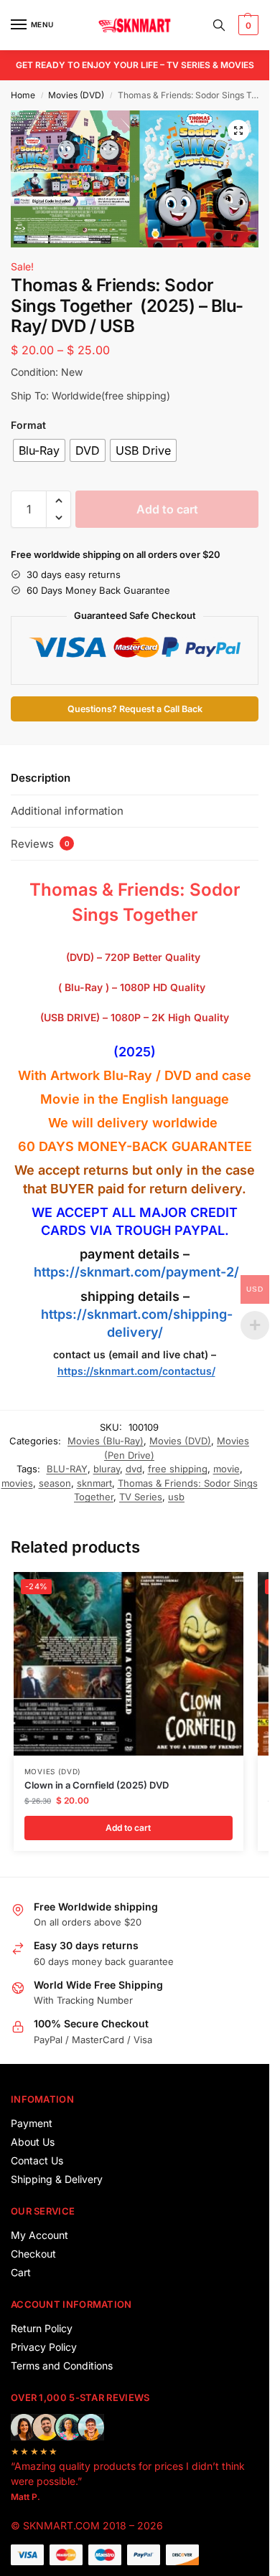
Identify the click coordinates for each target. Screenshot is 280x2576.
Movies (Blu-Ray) (106, 1441)
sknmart (94, 1483)
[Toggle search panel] (219, 25)
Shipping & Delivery (57, 2179)
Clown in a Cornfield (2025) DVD (97, 1785)
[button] (247, 25)
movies (17, 1483)
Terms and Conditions (62, 2366)
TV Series (141, 1497)
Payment (32, 2123)
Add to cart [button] (128, 1828)
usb (176, 1497)
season (55, 1483)
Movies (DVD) (76, 95)
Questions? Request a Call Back (135, 709)
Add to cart (167, 509)
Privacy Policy (44, 2347)
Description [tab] (41, 778)
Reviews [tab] (40, 844)
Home (23, 95)
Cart (21, 2272)
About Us (33, 2142)
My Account (39, 2235)
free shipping (178, 1469)
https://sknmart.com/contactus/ (136, 1371)
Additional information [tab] (67, 811)
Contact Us (37, 2160)
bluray (107, 1469)
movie (227, 1469)
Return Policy (42, 2328)
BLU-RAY (67, 1469)
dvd (134, 1469)
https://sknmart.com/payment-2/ (136, 1272)
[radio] (39, 450)
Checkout (33, 2254)
